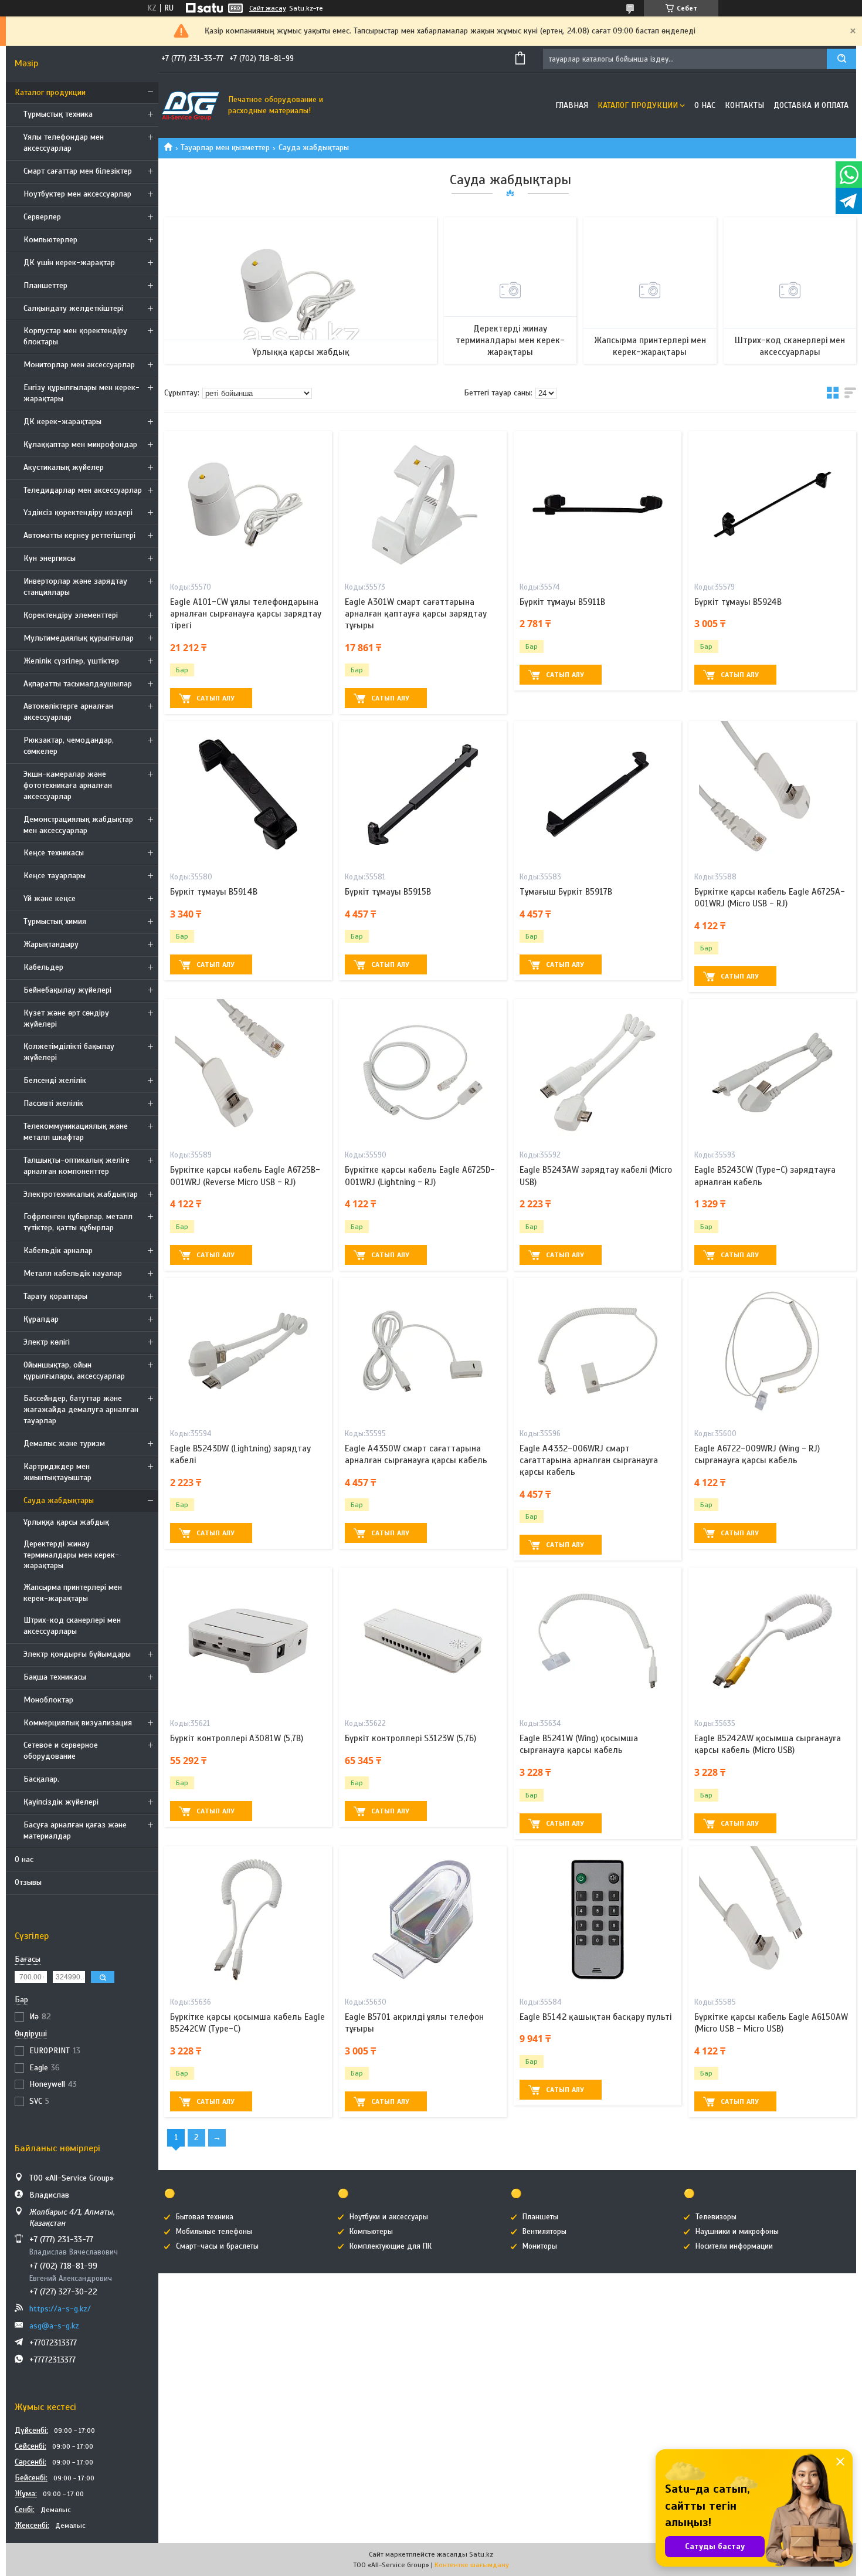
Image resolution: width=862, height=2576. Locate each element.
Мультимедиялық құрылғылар (79, 638)
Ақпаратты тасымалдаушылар (78, 684)
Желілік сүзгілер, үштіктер (71, 661)
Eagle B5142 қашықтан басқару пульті (595, 2017)
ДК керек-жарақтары (62, 422)
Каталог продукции (50, 92)
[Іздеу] (841, 59)
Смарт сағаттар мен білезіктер (78, 171)
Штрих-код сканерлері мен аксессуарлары (72, 1626)
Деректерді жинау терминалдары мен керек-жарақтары (71, 1555)
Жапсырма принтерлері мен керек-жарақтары (73, 1593)
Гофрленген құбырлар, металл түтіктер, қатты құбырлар (78, 1222)
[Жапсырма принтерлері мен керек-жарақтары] (650, 290)
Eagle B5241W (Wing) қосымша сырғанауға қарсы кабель (579, 1744)
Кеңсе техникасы (54, 853)
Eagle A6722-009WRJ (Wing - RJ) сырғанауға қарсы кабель (757, 1454)
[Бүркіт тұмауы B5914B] (248, 794)
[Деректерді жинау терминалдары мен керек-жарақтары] (510, 290)
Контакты (744, 105)
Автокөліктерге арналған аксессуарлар (68, 712)
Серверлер (42, 217)
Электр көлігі (47, 1342)
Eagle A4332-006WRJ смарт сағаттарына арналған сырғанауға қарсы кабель (589, 1460)
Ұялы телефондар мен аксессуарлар (64, 143)
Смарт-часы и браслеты (217, 2246)
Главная (572, 105)
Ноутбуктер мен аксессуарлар (77, 194)
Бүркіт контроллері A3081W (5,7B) (237, 1738)
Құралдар (41, 1319)
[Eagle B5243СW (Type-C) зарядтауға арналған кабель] (772, 1072)
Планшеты (540, 2217)
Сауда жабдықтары (59, 1500)
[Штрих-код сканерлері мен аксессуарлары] (790, 290)
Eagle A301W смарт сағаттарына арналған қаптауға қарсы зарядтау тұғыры (416, 614)
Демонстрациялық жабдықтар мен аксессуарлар (78, 825)
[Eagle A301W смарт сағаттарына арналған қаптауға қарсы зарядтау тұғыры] (423, 505)
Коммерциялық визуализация (78, 1723)
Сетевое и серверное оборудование (61, 1751)
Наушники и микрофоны (737, 2232)
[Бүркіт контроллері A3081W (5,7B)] (248, 1641)
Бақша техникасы (55, 1677)
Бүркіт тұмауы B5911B (562, 602)
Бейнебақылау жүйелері (67, 990)
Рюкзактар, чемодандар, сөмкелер (69, 746)
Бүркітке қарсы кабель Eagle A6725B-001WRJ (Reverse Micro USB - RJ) (245, 1176)
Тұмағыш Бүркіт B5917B (566, 892)
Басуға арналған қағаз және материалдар (75, 1830)
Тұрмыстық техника (58, 114)
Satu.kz (481, 2554)
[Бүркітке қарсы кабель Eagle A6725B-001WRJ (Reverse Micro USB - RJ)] (248, 1072)
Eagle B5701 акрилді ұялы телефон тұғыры (414, 2023)
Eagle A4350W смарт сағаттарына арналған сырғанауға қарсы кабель (416, 1454)
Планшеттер (45, 285)
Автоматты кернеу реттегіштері (79, 535)
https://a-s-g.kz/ (60, 2309)
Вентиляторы (544, 2232)
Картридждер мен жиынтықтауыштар (57, 1472)
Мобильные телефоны (214, 2232)
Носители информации (734, 2246)
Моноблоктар (48, 1700)
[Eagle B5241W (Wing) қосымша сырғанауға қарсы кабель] (598, 1641)
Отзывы (28, 1882)
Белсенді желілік (55, 1080)
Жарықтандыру (51, 944)
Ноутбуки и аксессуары (389, 2217)
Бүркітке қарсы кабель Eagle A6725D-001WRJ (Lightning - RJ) (420, 1176)
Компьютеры (371, 2232)
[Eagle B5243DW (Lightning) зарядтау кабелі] (248, 1351)
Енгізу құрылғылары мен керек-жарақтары (82, 393)
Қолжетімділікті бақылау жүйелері (69, 1052)
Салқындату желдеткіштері (73, 308)
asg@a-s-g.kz (54, 2326)
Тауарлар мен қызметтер (225, 148)
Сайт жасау (268, 8)
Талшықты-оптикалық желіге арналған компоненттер (77, 1166)
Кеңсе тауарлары (55, 876)
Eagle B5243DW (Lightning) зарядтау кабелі (240, 1454)
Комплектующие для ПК (391, 2246)
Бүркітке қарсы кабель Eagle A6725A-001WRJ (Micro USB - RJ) (770, 898)
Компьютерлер (50, 240)
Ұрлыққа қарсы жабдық (66, 1522)
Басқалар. (41, 1779)
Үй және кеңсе (50, 898)
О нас (24, 1859)
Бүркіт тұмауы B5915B (388, 892)
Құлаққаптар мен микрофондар (80, 444)
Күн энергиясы (50, 558)
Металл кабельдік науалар (73, 1273)
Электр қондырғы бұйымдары (77, 1654)
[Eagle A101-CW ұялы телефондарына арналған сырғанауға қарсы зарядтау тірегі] (248, 505)
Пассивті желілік (53, 1103)
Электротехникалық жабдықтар (81, 1194)
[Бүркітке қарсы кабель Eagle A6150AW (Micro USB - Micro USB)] (772, 1920)
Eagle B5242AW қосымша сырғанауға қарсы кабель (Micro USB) (768, 1744)
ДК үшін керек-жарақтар (69, 263)
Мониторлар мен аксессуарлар (79, 365)
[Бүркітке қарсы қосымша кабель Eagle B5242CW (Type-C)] (248, 1920)
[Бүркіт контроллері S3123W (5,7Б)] (423, 1641)
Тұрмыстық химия (55, 921)
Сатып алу (215, 698)
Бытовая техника (205, 2217)
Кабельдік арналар (58, 1250)
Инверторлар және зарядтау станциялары (75, 587)
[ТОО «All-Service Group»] (191, 106)
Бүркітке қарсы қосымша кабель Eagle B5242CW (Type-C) (247, 2023)
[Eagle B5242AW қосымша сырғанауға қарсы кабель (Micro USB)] (772, 1641)
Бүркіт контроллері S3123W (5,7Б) (410, 1738)
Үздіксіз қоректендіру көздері (78, 512)
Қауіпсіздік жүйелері (61, 1802)
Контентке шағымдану (472, 2565)
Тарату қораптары (55, 1296)
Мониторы (540, 2246)
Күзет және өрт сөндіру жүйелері (66, 1018)
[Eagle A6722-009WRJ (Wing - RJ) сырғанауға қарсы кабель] (772, 1351)
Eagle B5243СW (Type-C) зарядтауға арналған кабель (765, 1176)
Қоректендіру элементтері (71, 615)
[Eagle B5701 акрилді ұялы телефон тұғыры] (423, 1920)
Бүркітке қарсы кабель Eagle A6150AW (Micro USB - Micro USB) (771, 2023)
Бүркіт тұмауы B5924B (738, 602)
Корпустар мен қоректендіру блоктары (75, 336)
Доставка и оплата (811, 105)
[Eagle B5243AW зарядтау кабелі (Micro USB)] (598, 1072)
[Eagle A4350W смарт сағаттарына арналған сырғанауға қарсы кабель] (423, 1351)
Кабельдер (43, 967)
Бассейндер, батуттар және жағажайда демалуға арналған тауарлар (81, 1409)
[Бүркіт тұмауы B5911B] (598, 505)
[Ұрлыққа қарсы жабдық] (301, 290)
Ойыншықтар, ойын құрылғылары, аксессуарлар (74, 1370)
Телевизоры (716, 2217)
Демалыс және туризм (64, 1443)
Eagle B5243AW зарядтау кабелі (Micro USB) (596, 1176)
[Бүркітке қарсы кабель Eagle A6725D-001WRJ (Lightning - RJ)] (423, 1072)
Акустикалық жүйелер (64, 467)
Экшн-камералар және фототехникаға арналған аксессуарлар (68, 785)
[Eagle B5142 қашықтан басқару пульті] (598, 1920)
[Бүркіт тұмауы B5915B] (423, 794)
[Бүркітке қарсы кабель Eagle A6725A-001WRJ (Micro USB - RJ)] (772, 794)
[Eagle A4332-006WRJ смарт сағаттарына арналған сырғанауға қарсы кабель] (598, 1351)
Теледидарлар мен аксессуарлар (83, 490)
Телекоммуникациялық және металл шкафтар (76, 1132)
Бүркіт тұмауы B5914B (214, 892)
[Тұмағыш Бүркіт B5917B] (598, 794)
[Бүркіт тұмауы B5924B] (772, 505)
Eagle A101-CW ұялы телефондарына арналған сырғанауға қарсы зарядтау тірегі (246, 614)
